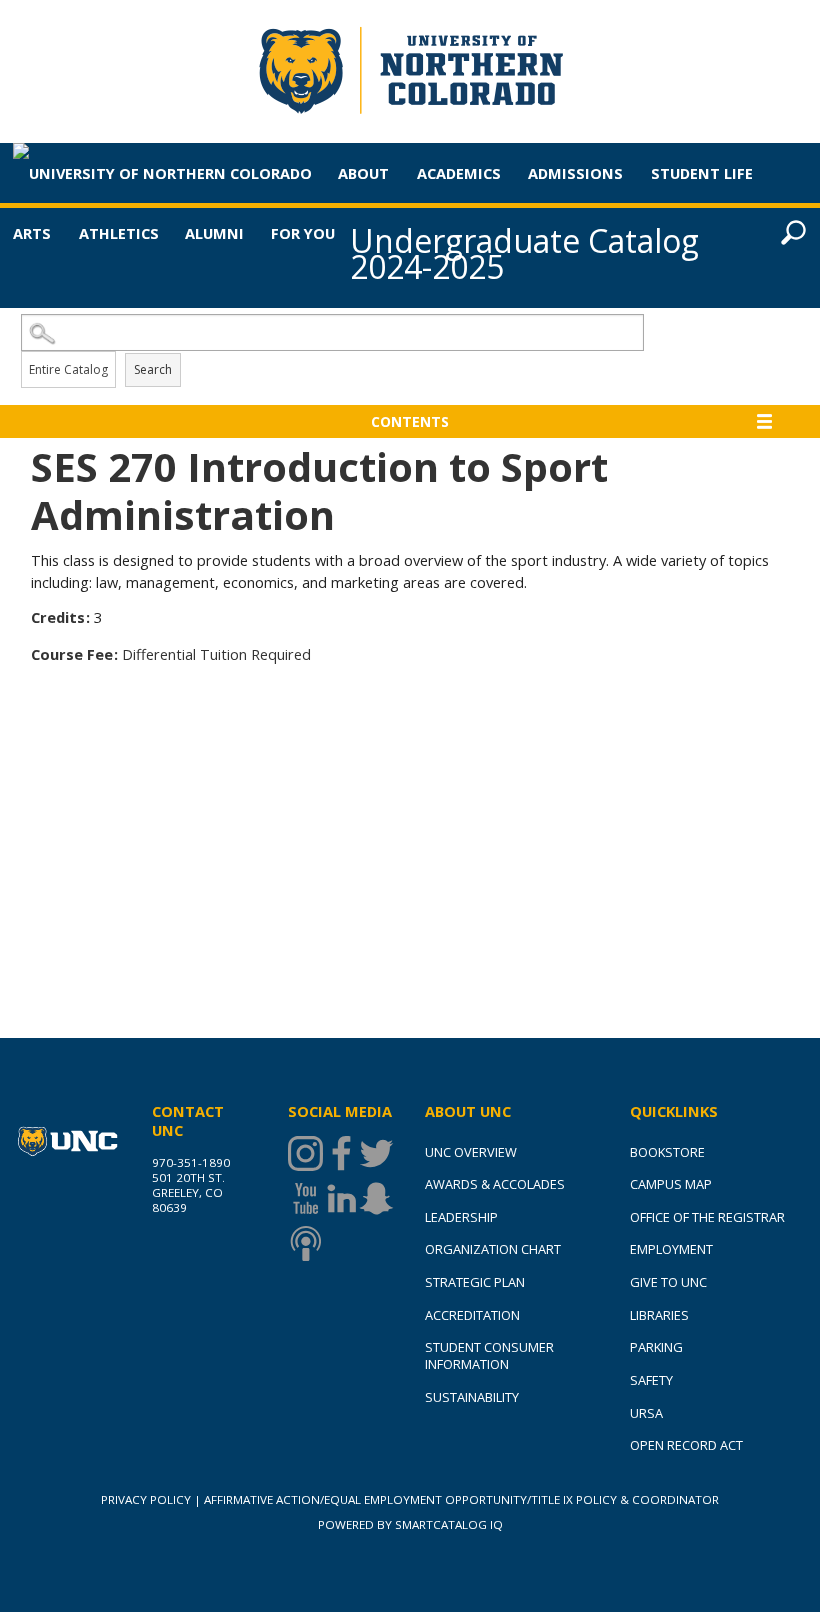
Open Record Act (686, 1445)
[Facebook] (341, 1153)
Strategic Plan (475, 1282)
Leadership (461, 1217)
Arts (32, 233)
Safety (651, 1380)
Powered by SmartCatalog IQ (410, 1524)
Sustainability (472, 1397)
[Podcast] (305, 1243)
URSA (646, 1413)
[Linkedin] (341, 1198)
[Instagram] (305, 1153)
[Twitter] (376, 1153)
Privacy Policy (146, 1499)
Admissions (575, 173)
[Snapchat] (376, 1198)
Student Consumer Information (489, 1355)
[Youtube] (305, 1198)
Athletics (119, 233)
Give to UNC (668, 1282)
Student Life (702, 173)
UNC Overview (471, 1152)
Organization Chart (493, 1249)
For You (303, 233)
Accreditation (472, 1315)
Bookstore (667, 1152)
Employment (671, 1249)
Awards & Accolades (495, 1184)
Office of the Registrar (707, 1217)
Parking (656, 1347)
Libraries (659, 1315)
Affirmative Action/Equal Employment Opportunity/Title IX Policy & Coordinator (461, 1499)
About (363, 173)
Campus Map (671, 1184)
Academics (459, 173)
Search (153, 369)
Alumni (214, 233)
